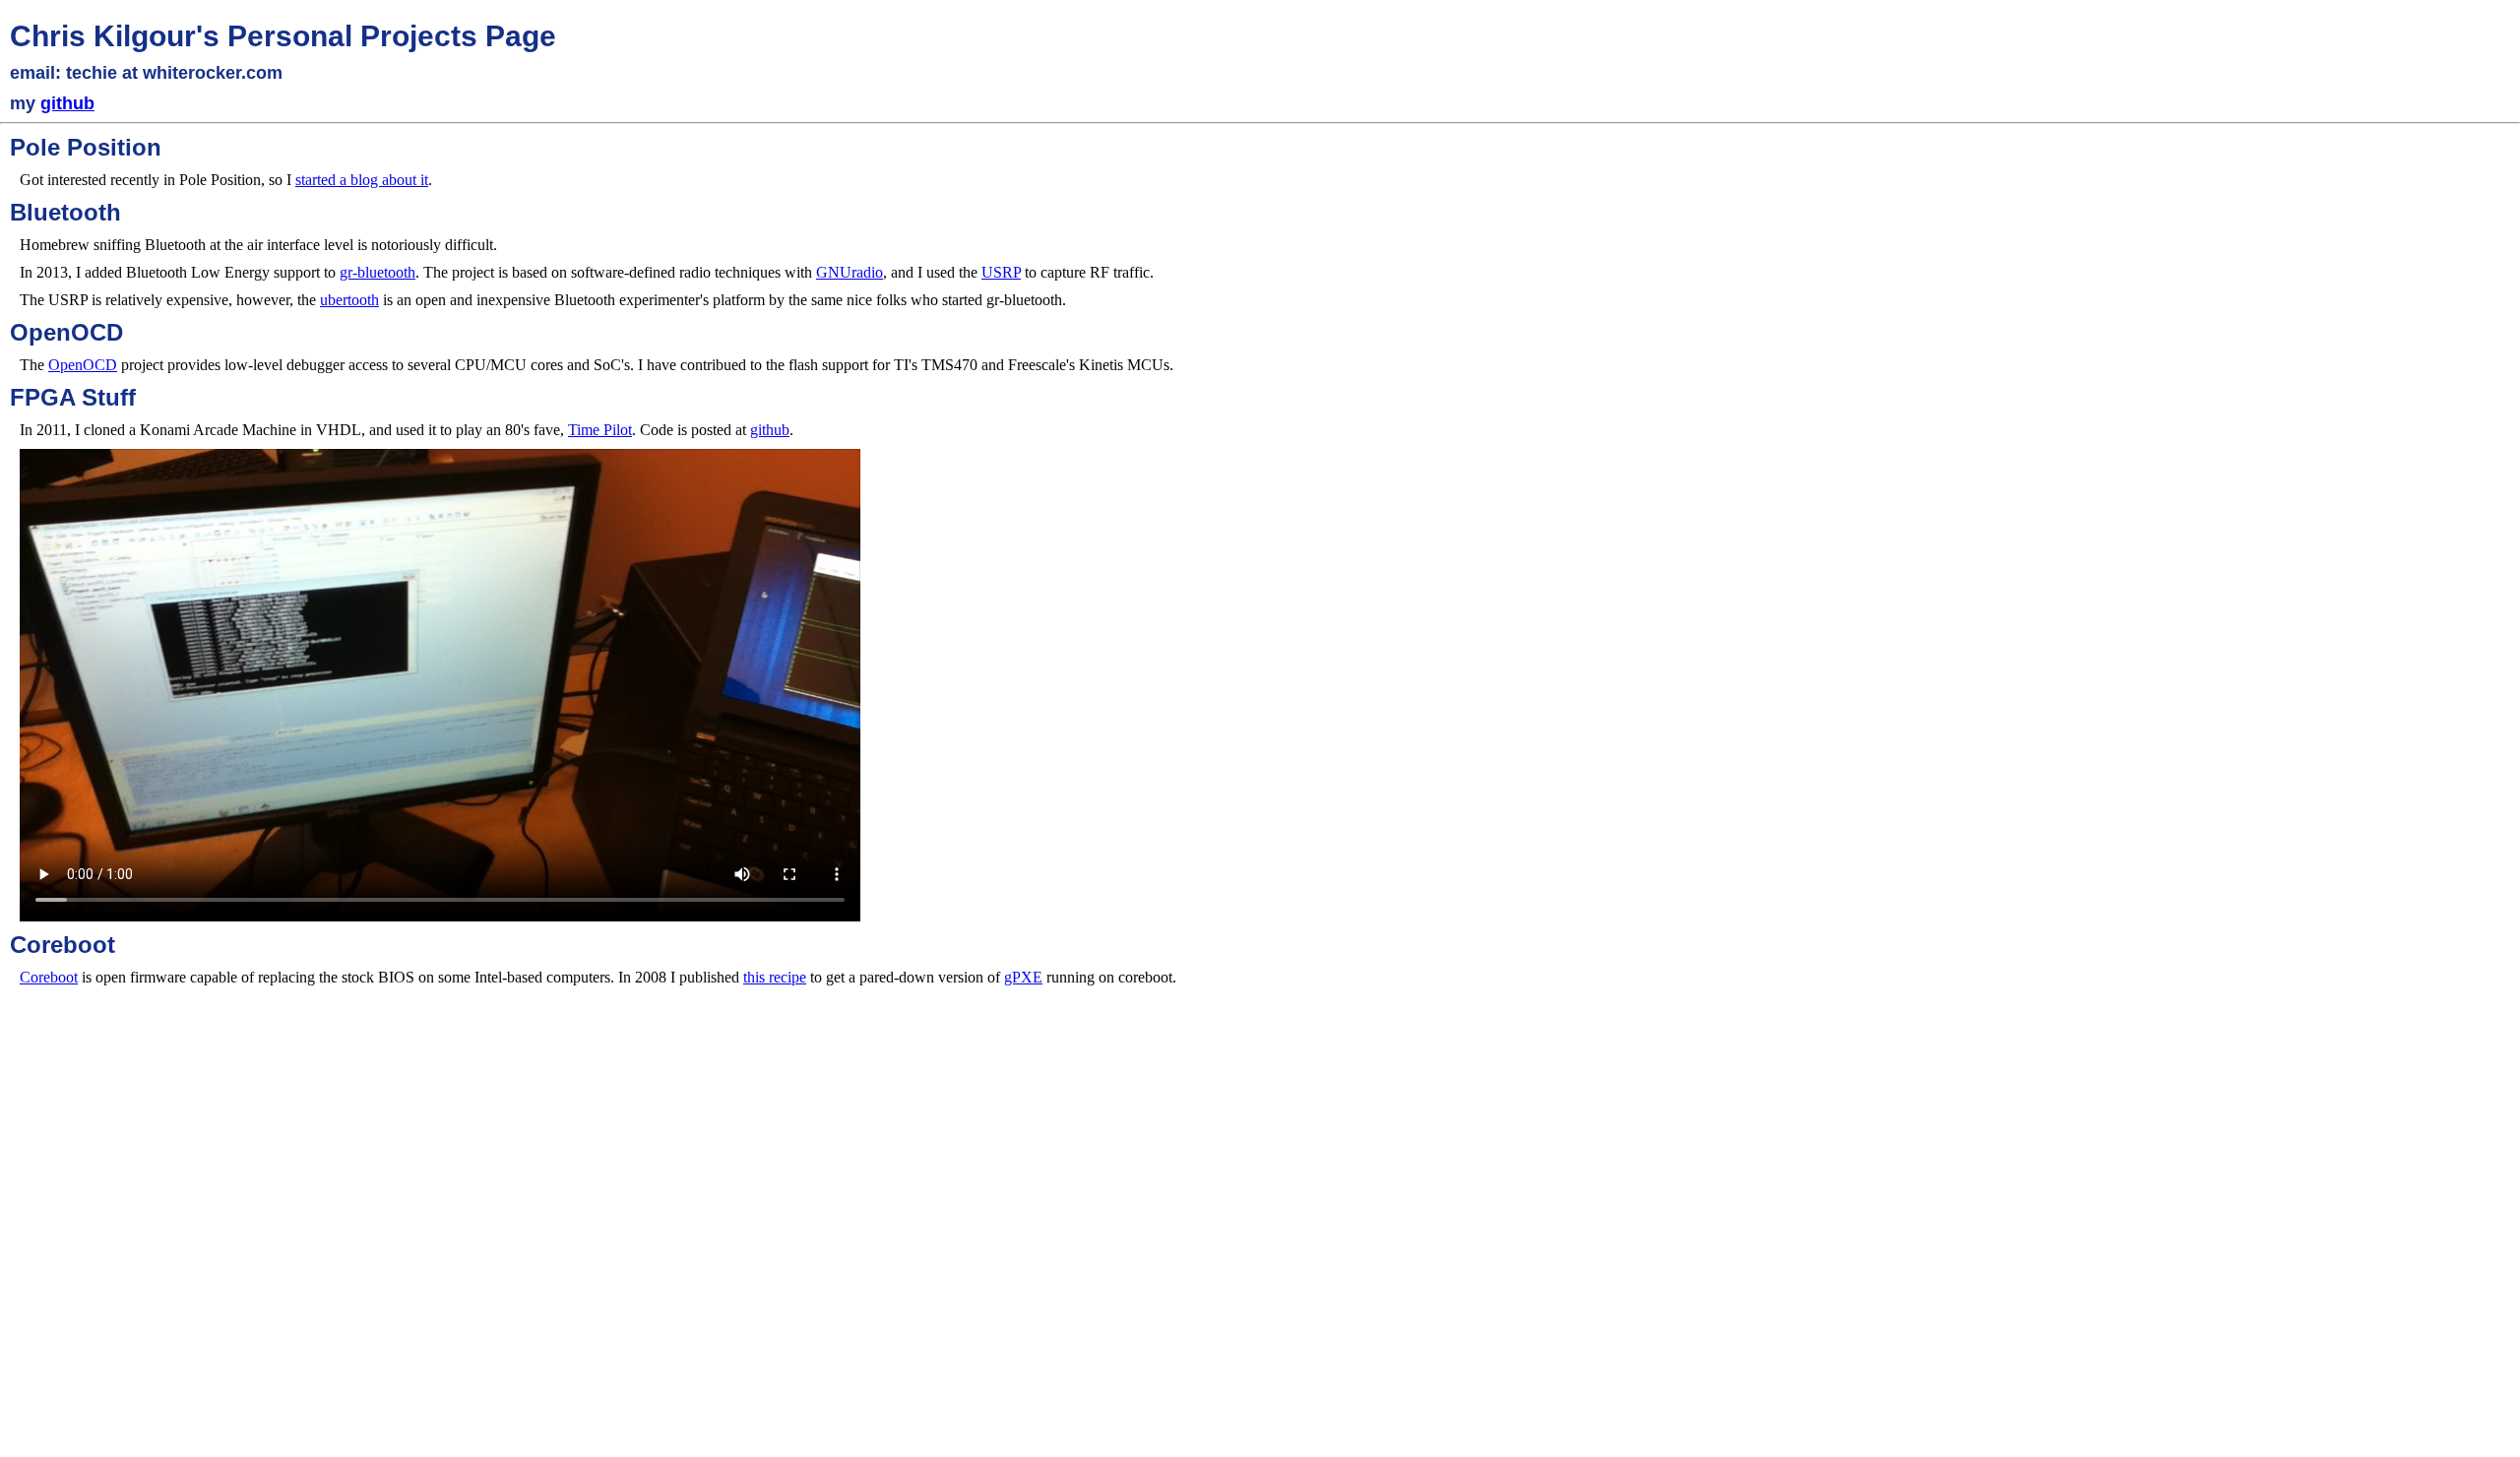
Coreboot (49, 977)
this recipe (775, 977)
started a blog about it (362, 180)
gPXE (1023, 977)
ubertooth (349, 300)
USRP (1001, 272)
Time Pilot (600, 430)
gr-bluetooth (378, 272)
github (67, 103)
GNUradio (850, 272)
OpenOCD (83, 365)
